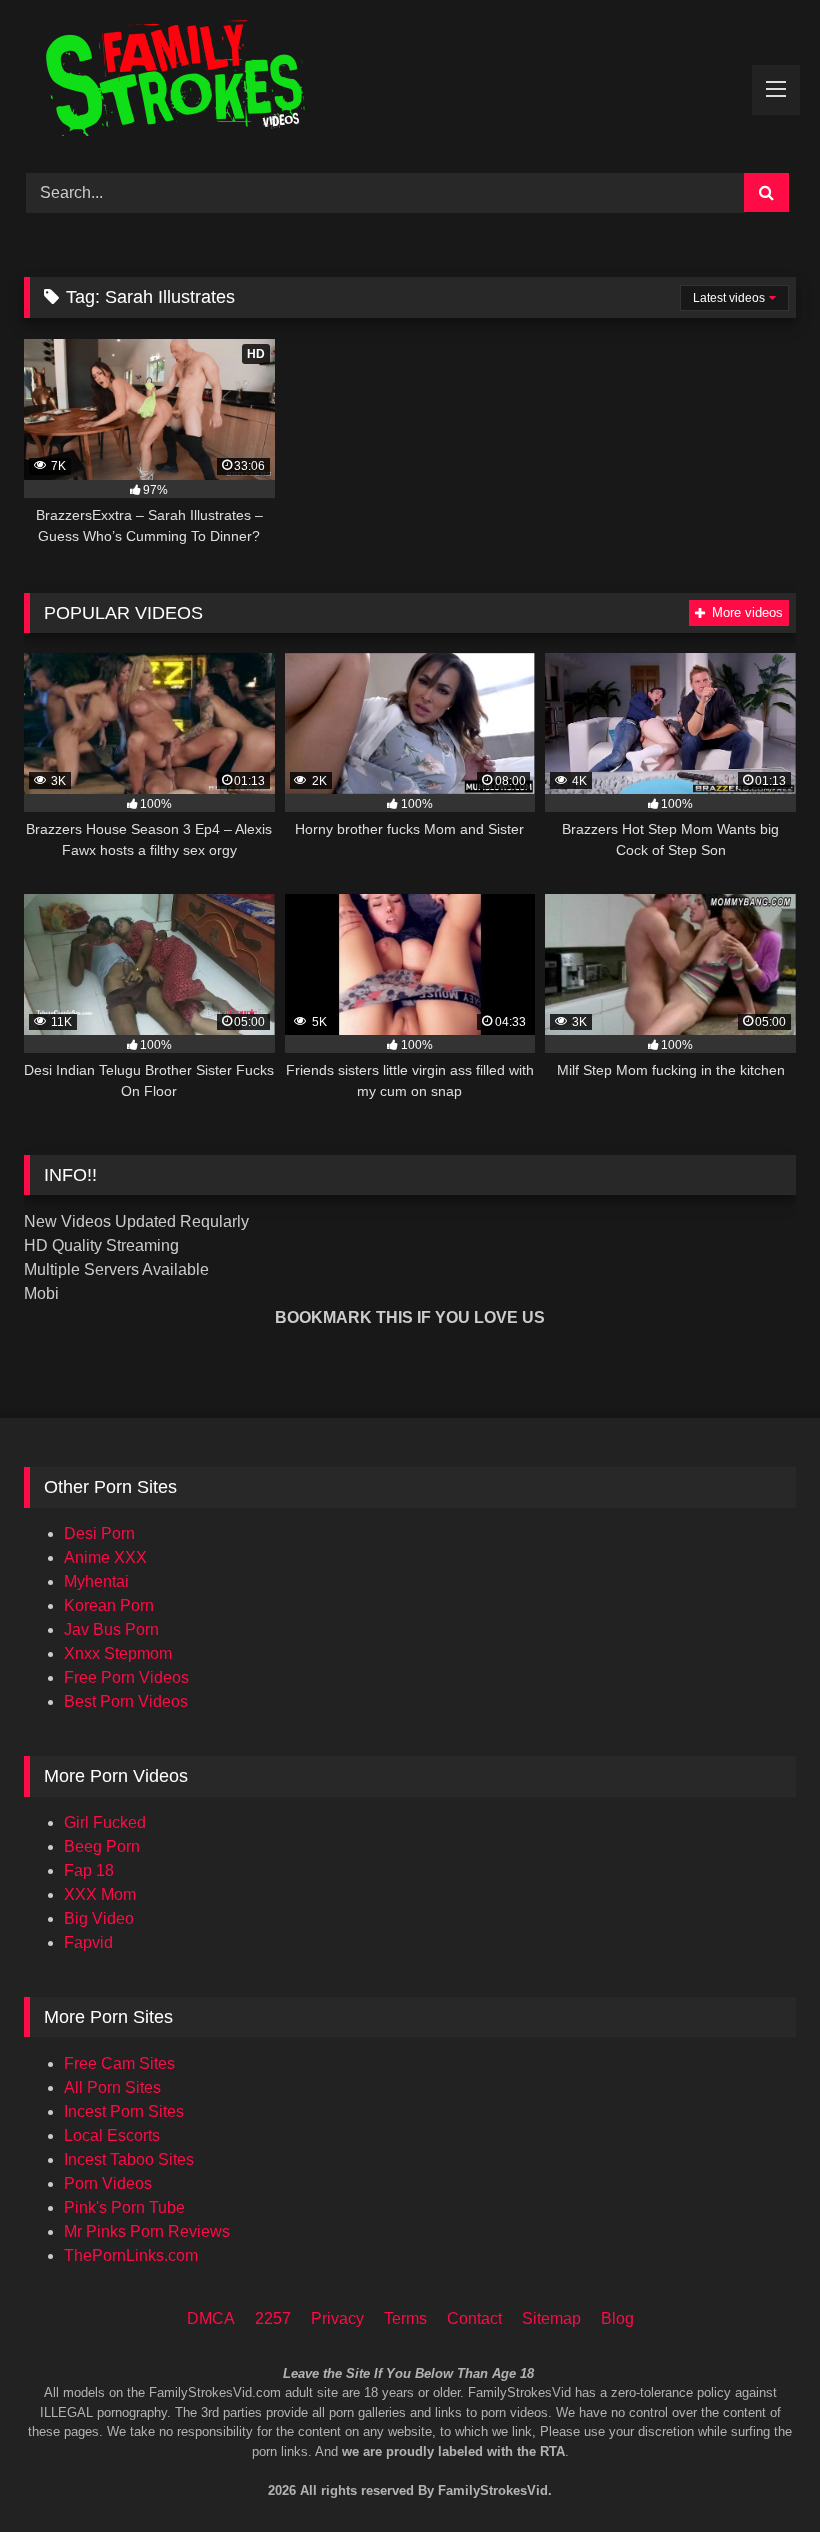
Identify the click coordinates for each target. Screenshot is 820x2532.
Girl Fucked (105, 1822)
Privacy (337, 2318)
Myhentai (96, 1581)
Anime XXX (105, 1557)
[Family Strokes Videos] (410, 79)
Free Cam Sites (119, 2063)
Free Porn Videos (126, 1677)
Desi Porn (99, 1533)
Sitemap (551, 2318)
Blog (617, 2318)
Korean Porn (109, 1605)
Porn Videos (108, 2183)
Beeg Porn (102, 1846)
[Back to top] (778, 2432)
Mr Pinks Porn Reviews (147, 2231)
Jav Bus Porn (111, 1629)
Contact (474, 2318)
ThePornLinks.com (131, 2255)
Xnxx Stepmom (118, 1653)
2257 (273, 2318)
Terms (405, 2318)
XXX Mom (100, 1894)
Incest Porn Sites (124, 2111)
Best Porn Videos (126, 1701)
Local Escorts (112, 2135)
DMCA (211, 2318)
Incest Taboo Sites (129, 2159)
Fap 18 (89, 1870)
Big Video (99, 1918)
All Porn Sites (112, 2087)
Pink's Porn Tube (124, 2207)
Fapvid (88, 1942)
